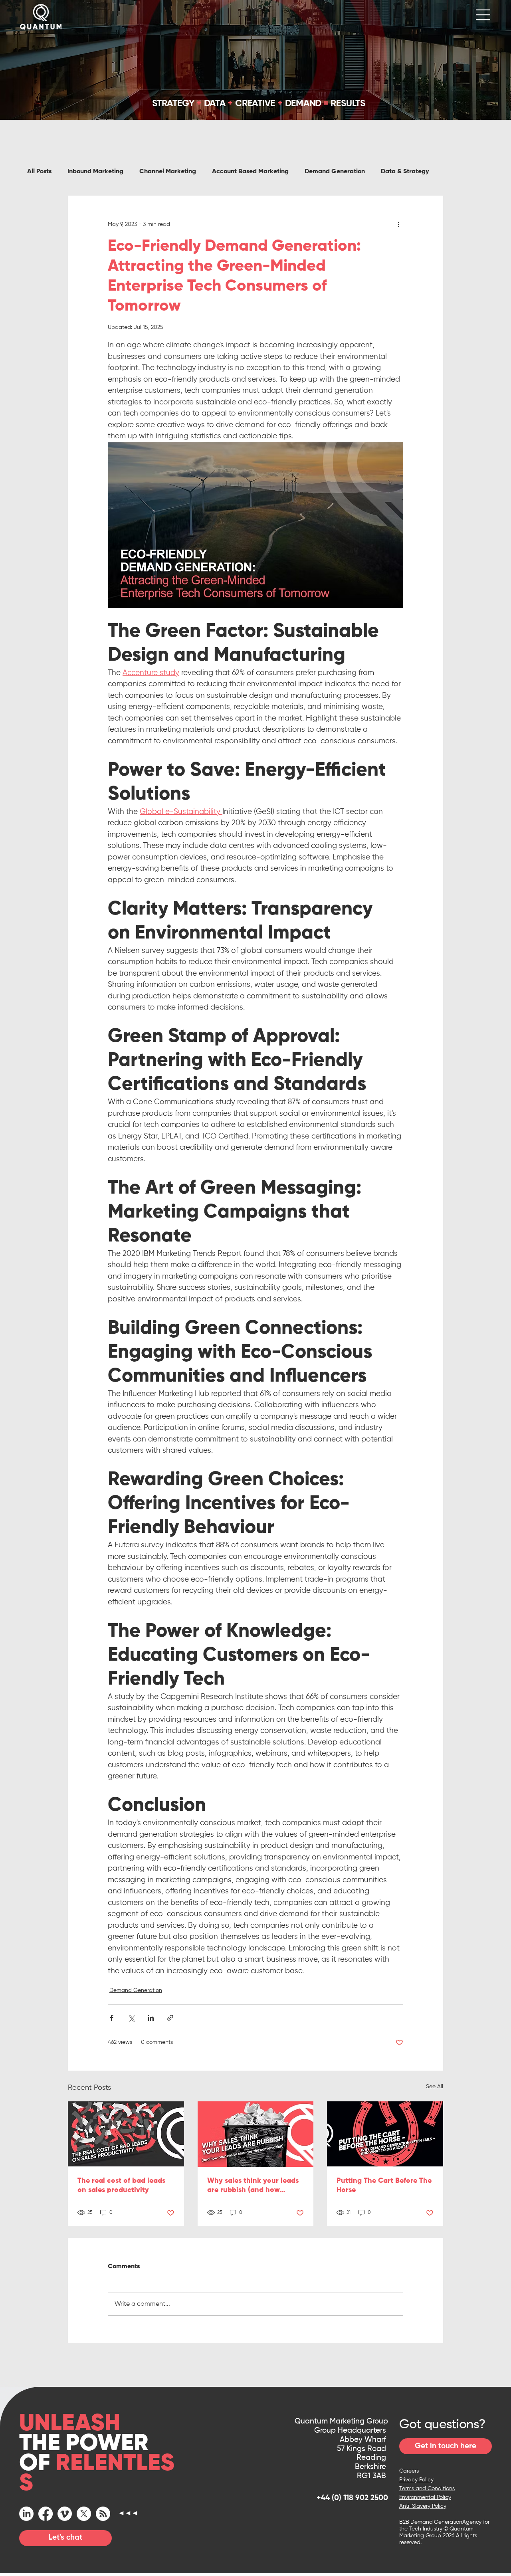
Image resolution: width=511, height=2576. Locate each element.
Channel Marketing (168, 172)
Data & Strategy (405, 172)
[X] (84, 2514)
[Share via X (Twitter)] (131, 2018)
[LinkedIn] (26, 2514)
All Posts (39, 172)
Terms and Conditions (427, 2489)
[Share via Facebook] (112, 2018)
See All (435, 2087)
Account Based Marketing (250, 172)
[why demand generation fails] (385, 2134)
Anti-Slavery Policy (423, 2506)
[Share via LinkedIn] (151, 2018)
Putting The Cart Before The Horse (384, 2185)
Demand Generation (335, 172)
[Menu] (483, 15)
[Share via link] (170, 2018)
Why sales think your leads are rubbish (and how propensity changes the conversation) (253, 2186)
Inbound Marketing (95, 172)
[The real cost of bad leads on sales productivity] (126, 2134)
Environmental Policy (425, 2497)
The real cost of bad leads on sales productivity (121, 2185)
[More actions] (398, 224)
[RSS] (103, 2514)
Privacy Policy (416, 2480)
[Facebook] (46, 2514)
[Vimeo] (65, 2514)
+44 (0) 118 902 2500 (352, 2498)
